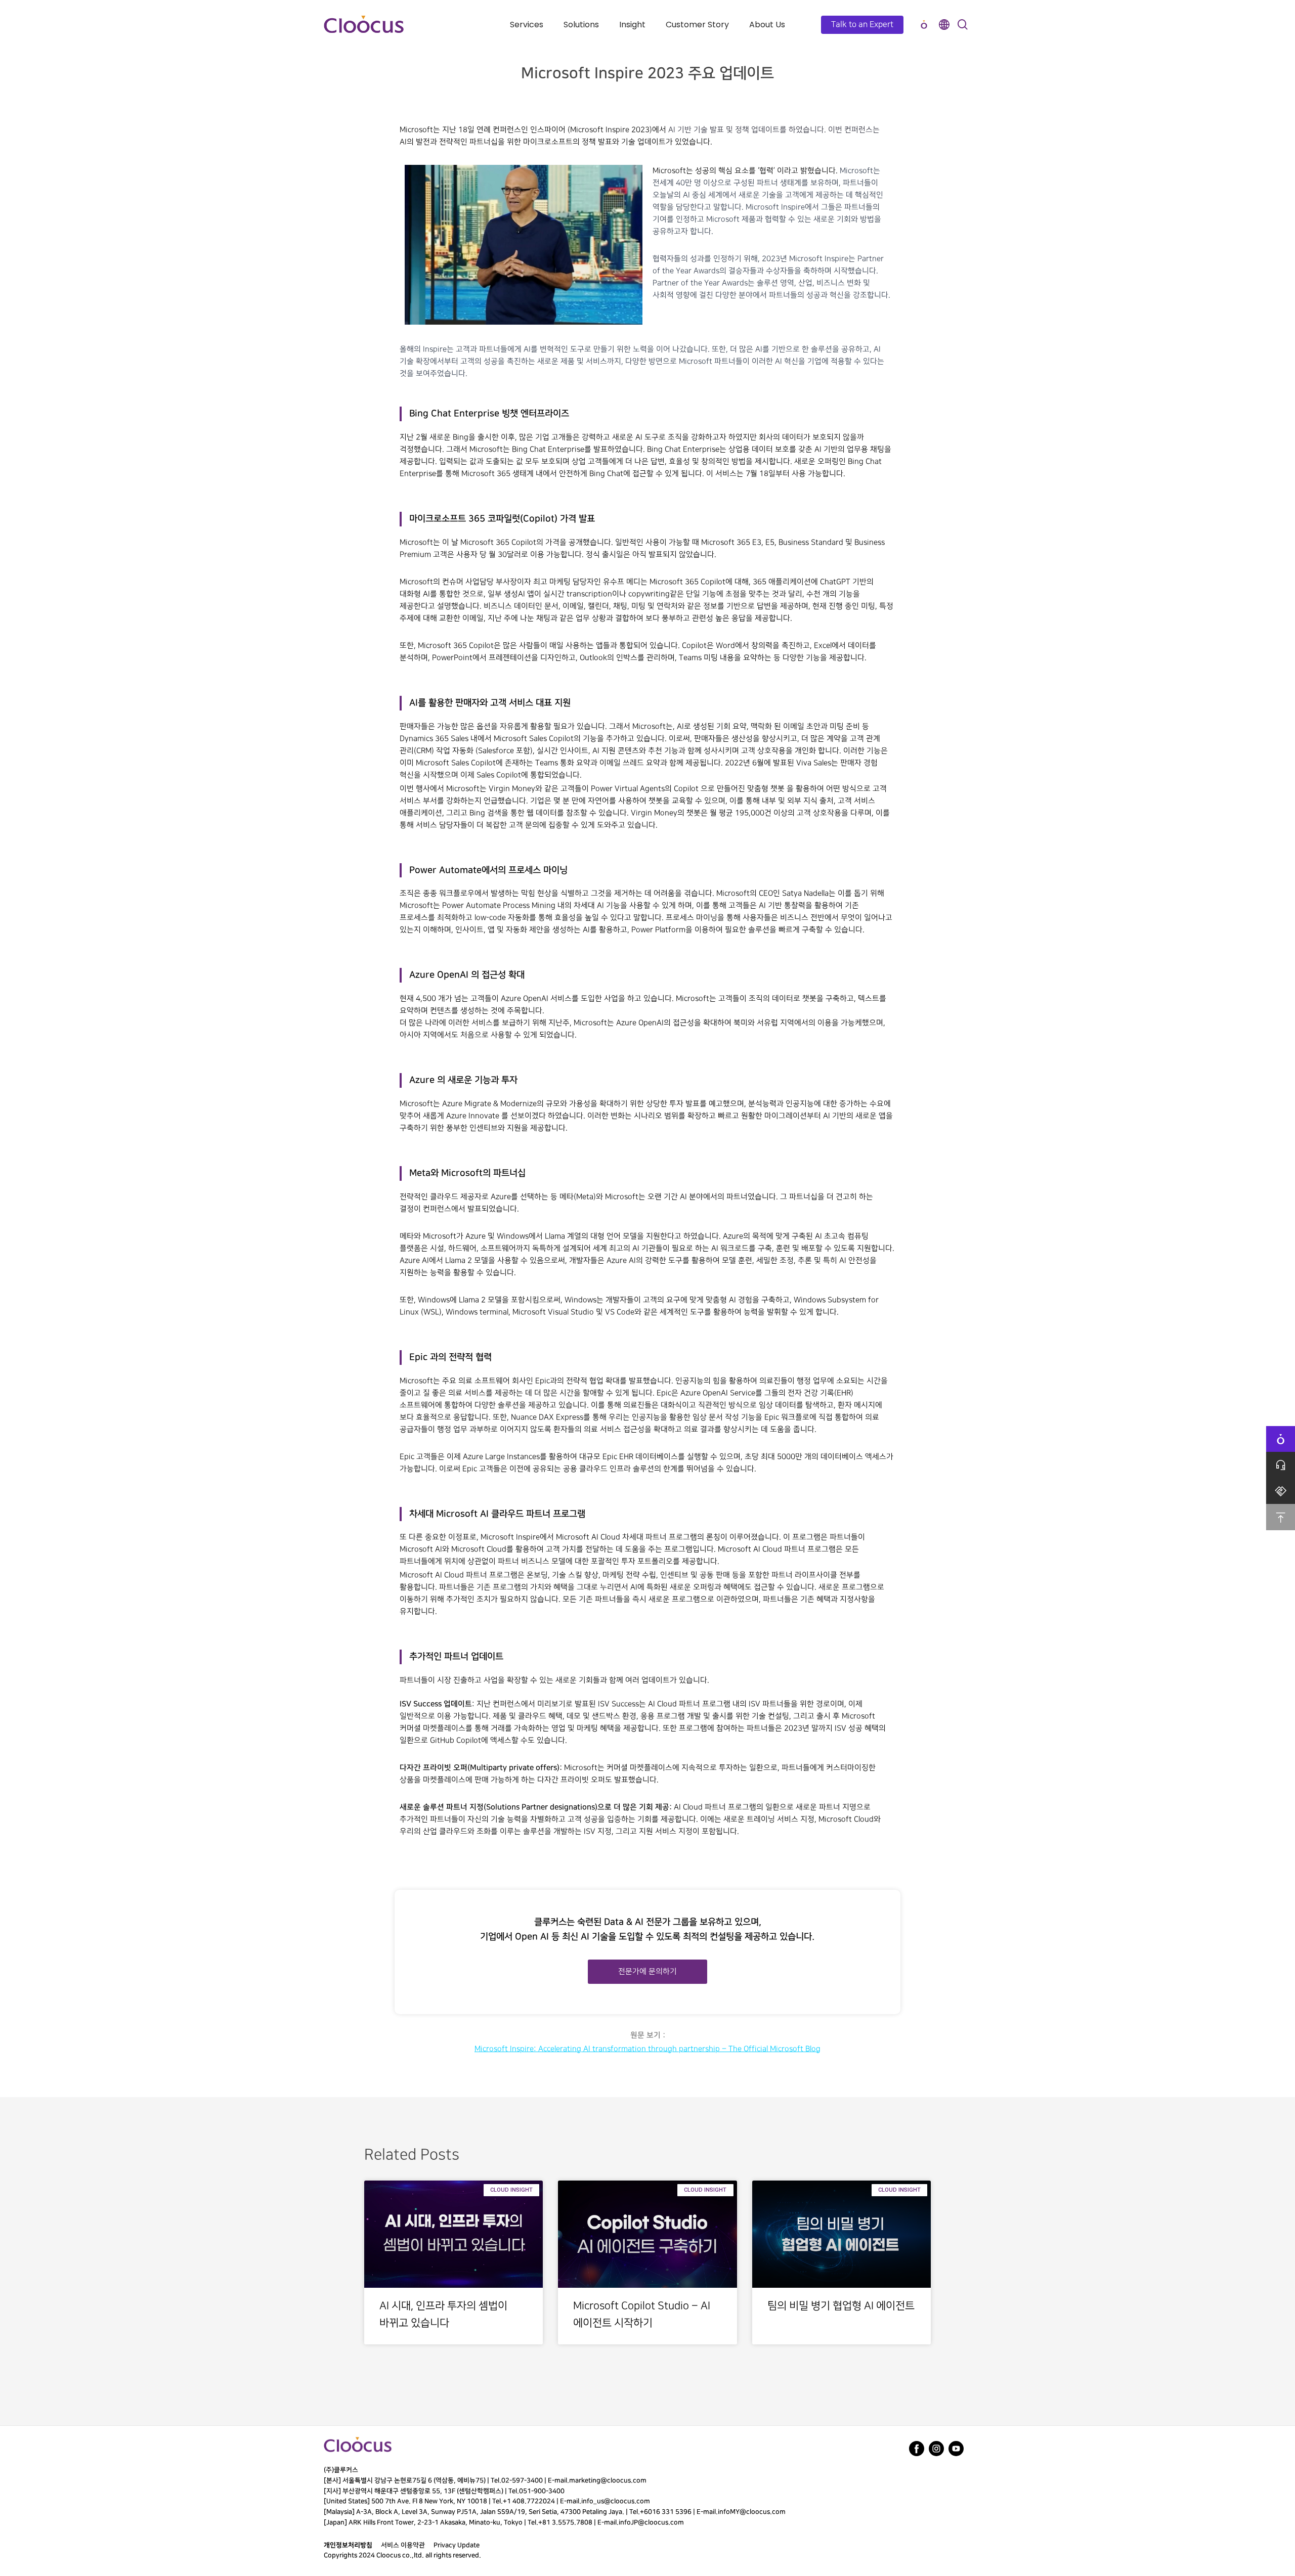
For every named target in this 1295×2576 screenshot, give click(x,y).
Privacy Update (457, 2545)
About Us (767, 25)
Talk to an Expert (862, 25)
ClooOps (924, 25)
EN (944, 25)
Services (527, 25)
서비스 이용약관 (403, 2545)
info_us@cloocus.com (616, 2501)
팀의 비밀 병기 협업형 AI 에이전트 (841, 2306)
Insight (632, 25)
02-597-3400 (522, 2480)
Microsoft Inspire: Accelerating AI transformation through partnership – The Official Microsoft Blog (647, 2049)
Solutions (581, 25)
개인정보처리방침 (348, 2545)
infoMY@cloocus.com (752, 2512)
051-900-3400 (542, 2491)
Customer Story (697, 25)
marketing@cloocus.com (608, 2480)
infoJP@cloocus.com (651, 2522)
